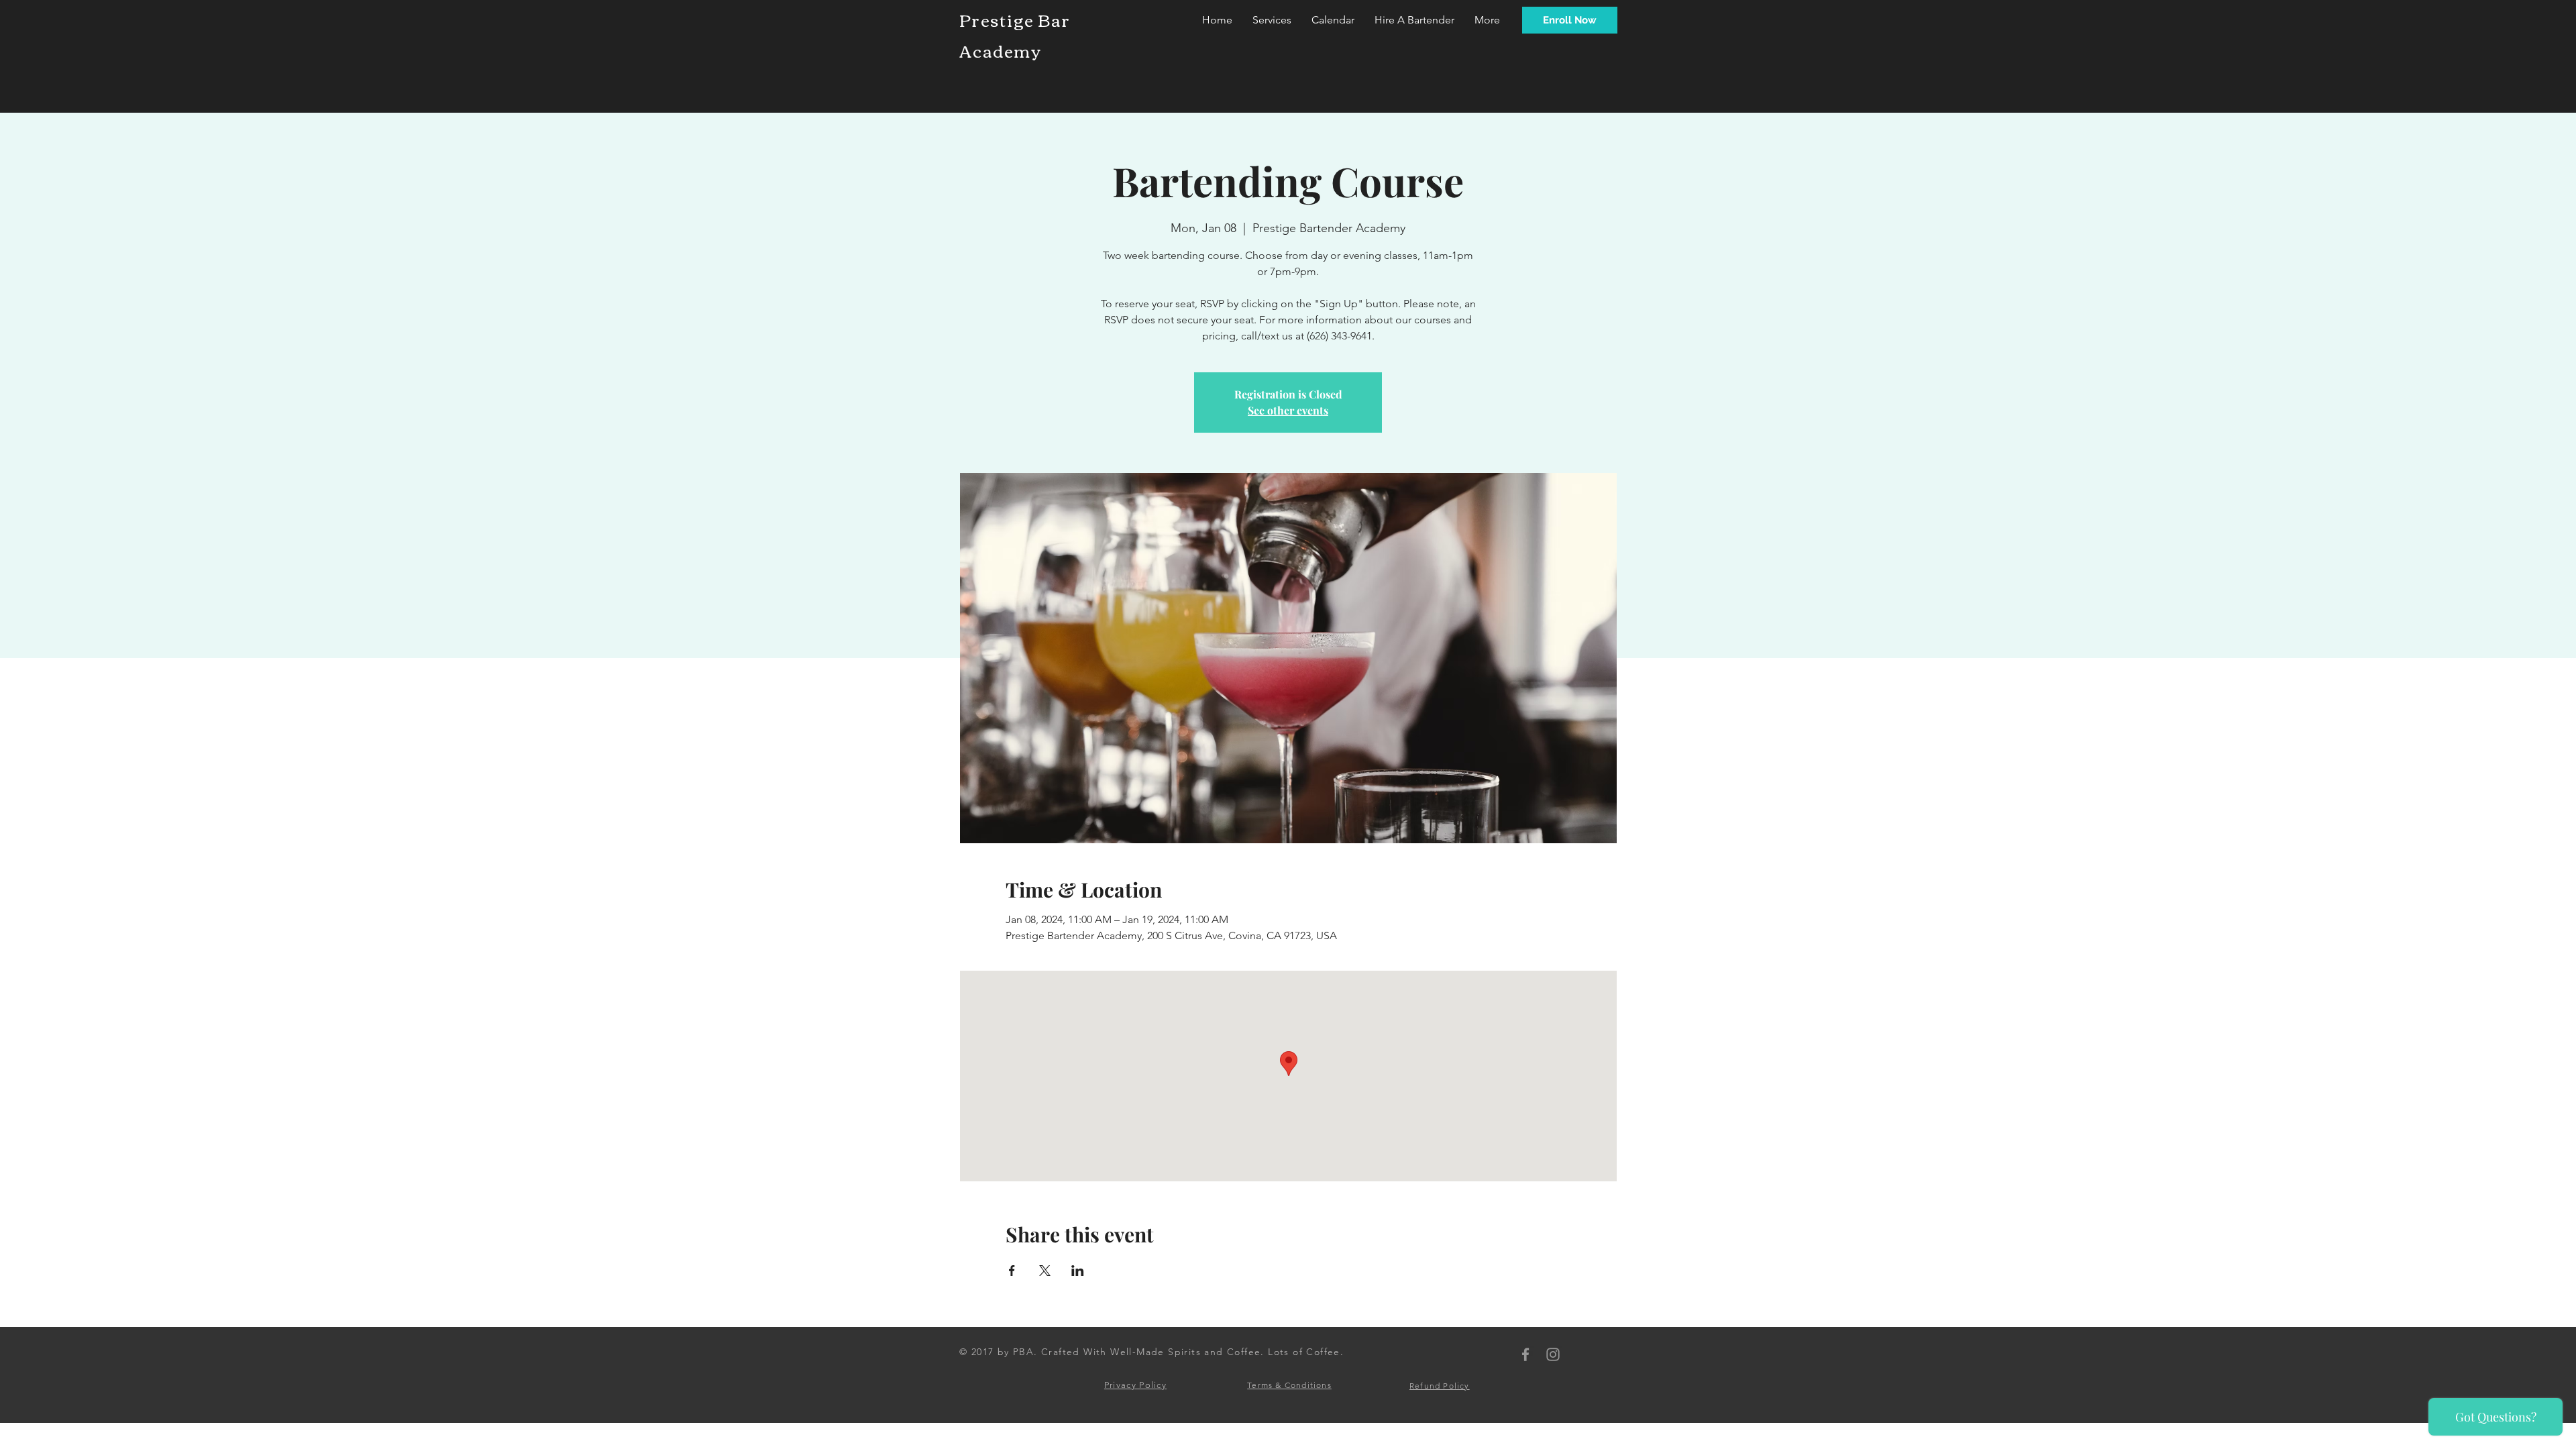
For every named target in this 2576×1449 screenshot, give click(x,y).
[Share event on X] (1045, 1271)
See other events (1288, 410)
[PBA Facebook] (1525, 1354)
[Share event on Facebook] (1012, 1271)
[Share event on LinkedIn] (1078, 1271)
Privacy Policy (1135, 1385)
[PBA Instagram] (1553, 1354)
